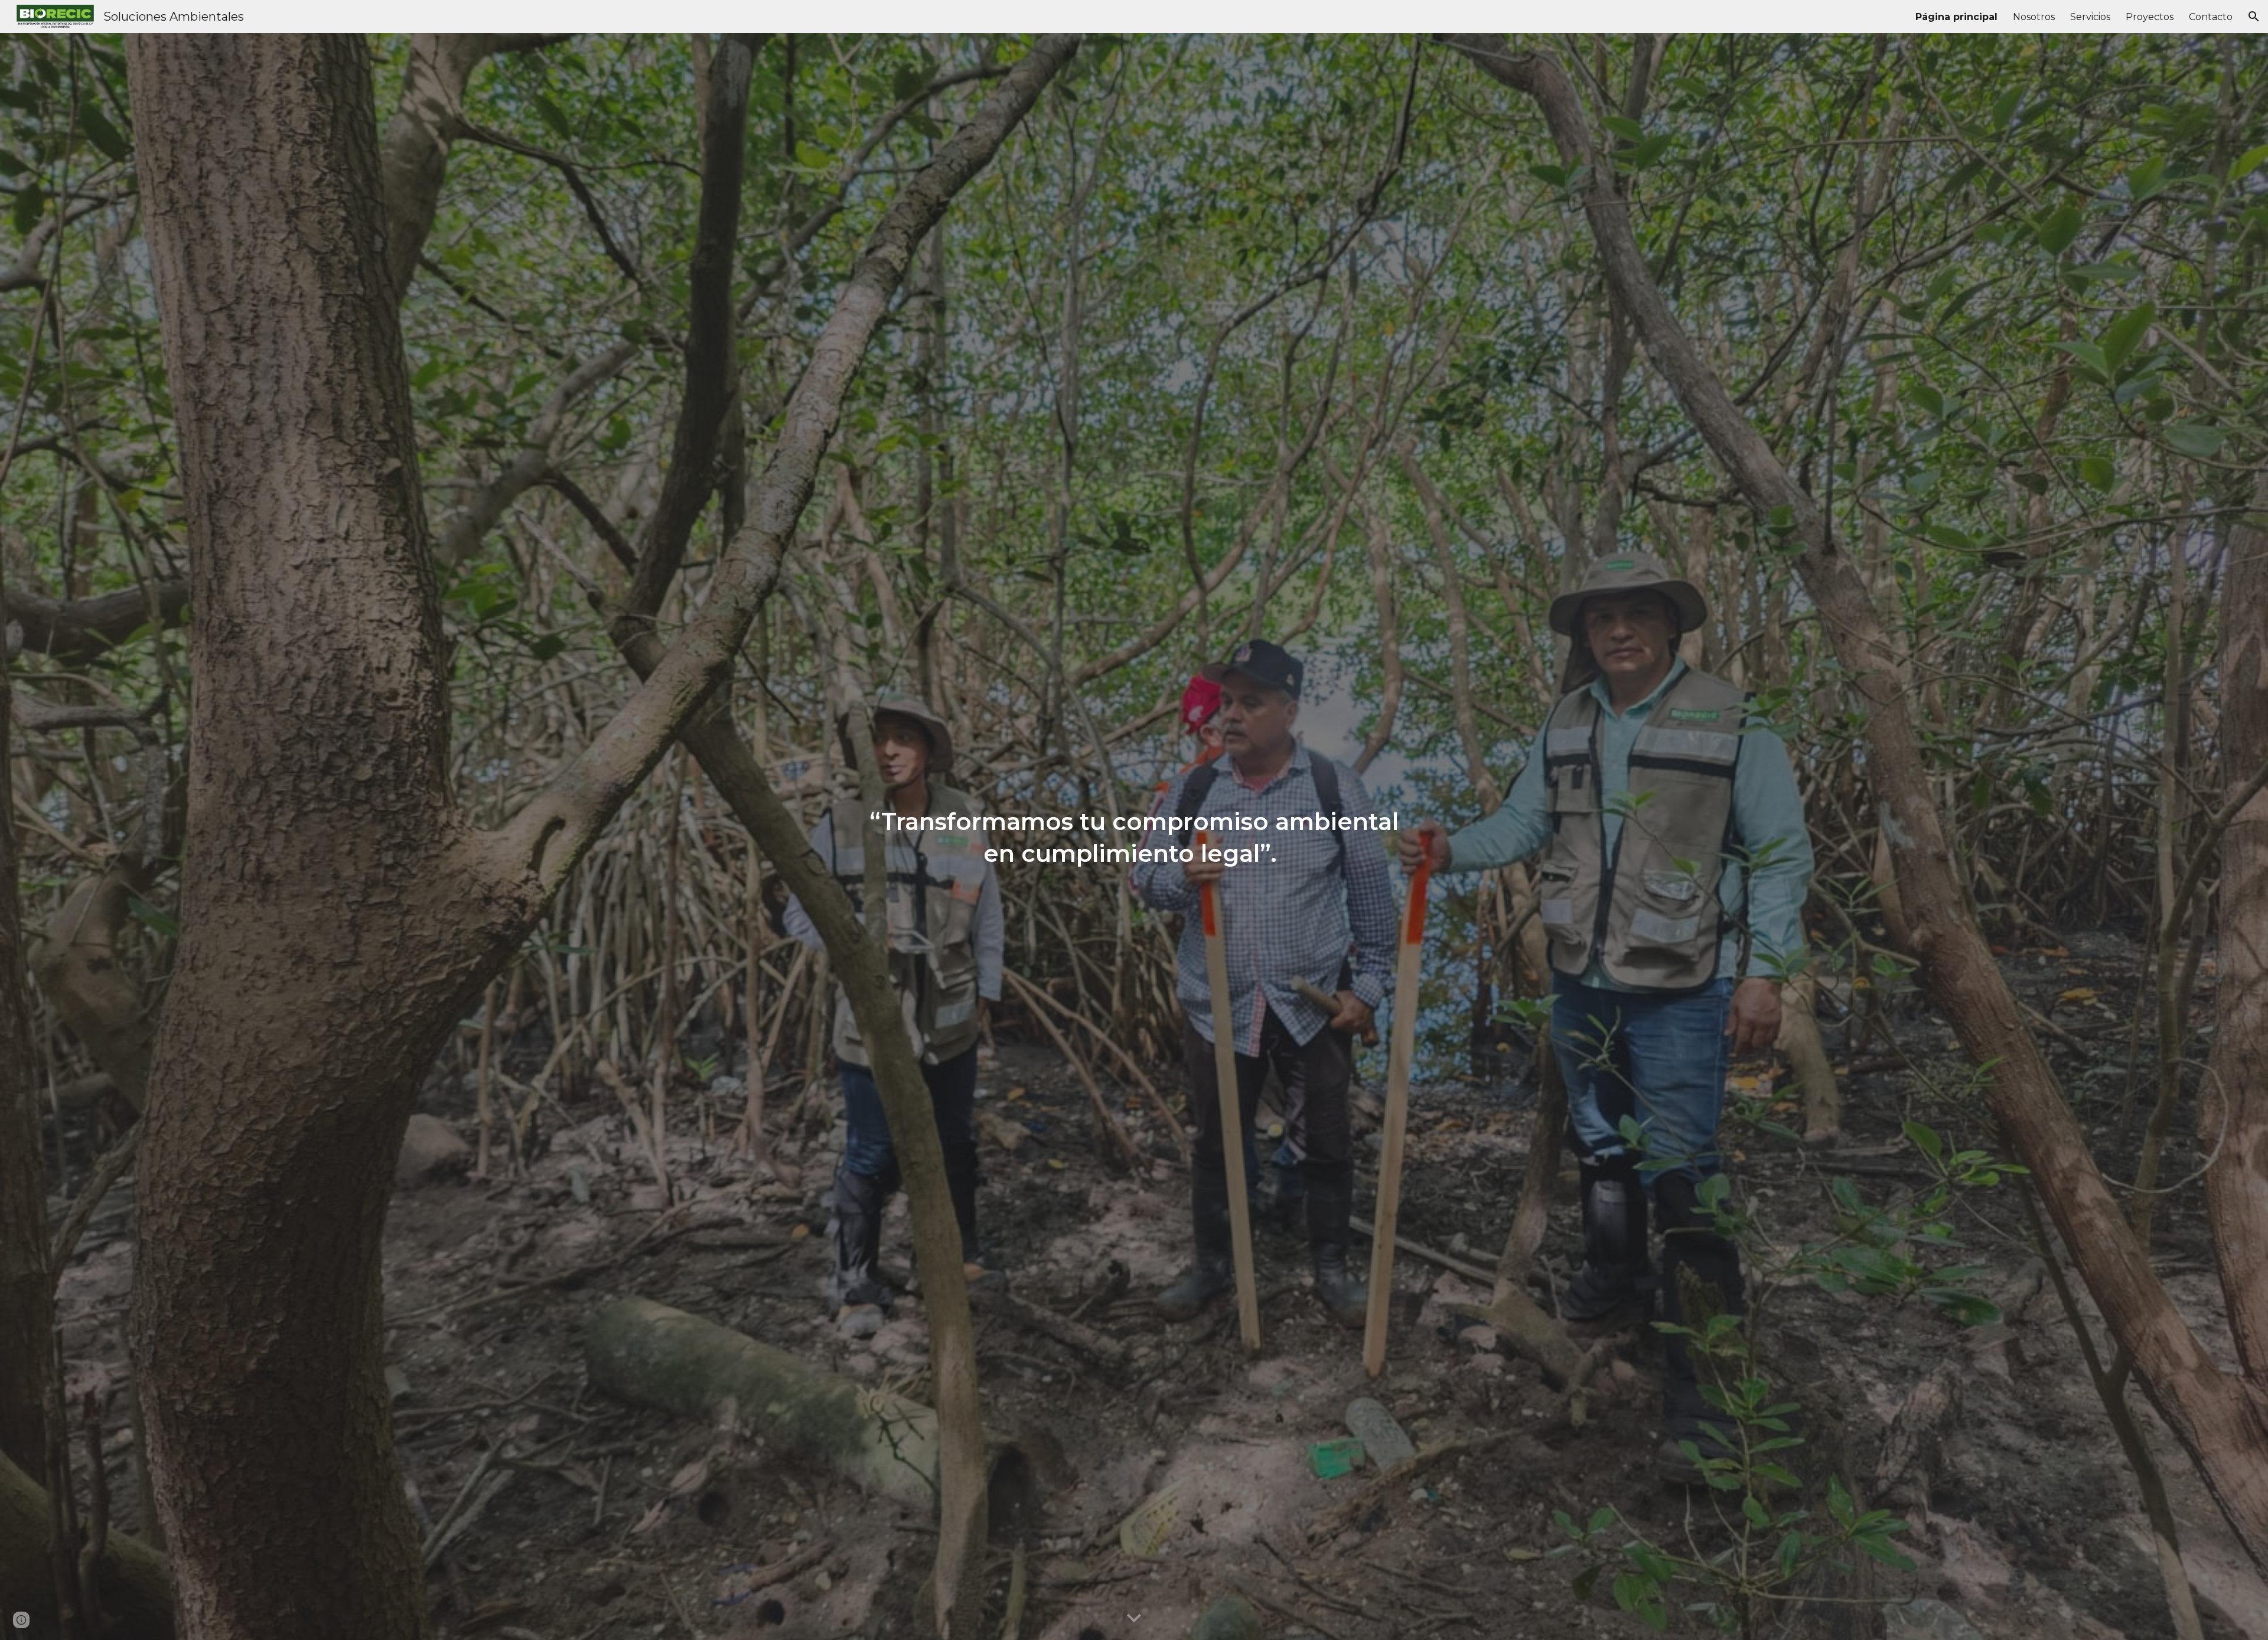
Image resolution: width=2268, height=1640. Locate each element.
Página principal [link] (1956, 17)
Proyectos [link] (2150, 17)
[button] (2254, 17)
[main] (1134, 837)
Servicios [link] (2090, 17)
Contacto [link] (2211, 17)
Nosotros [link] (2034, 17)
